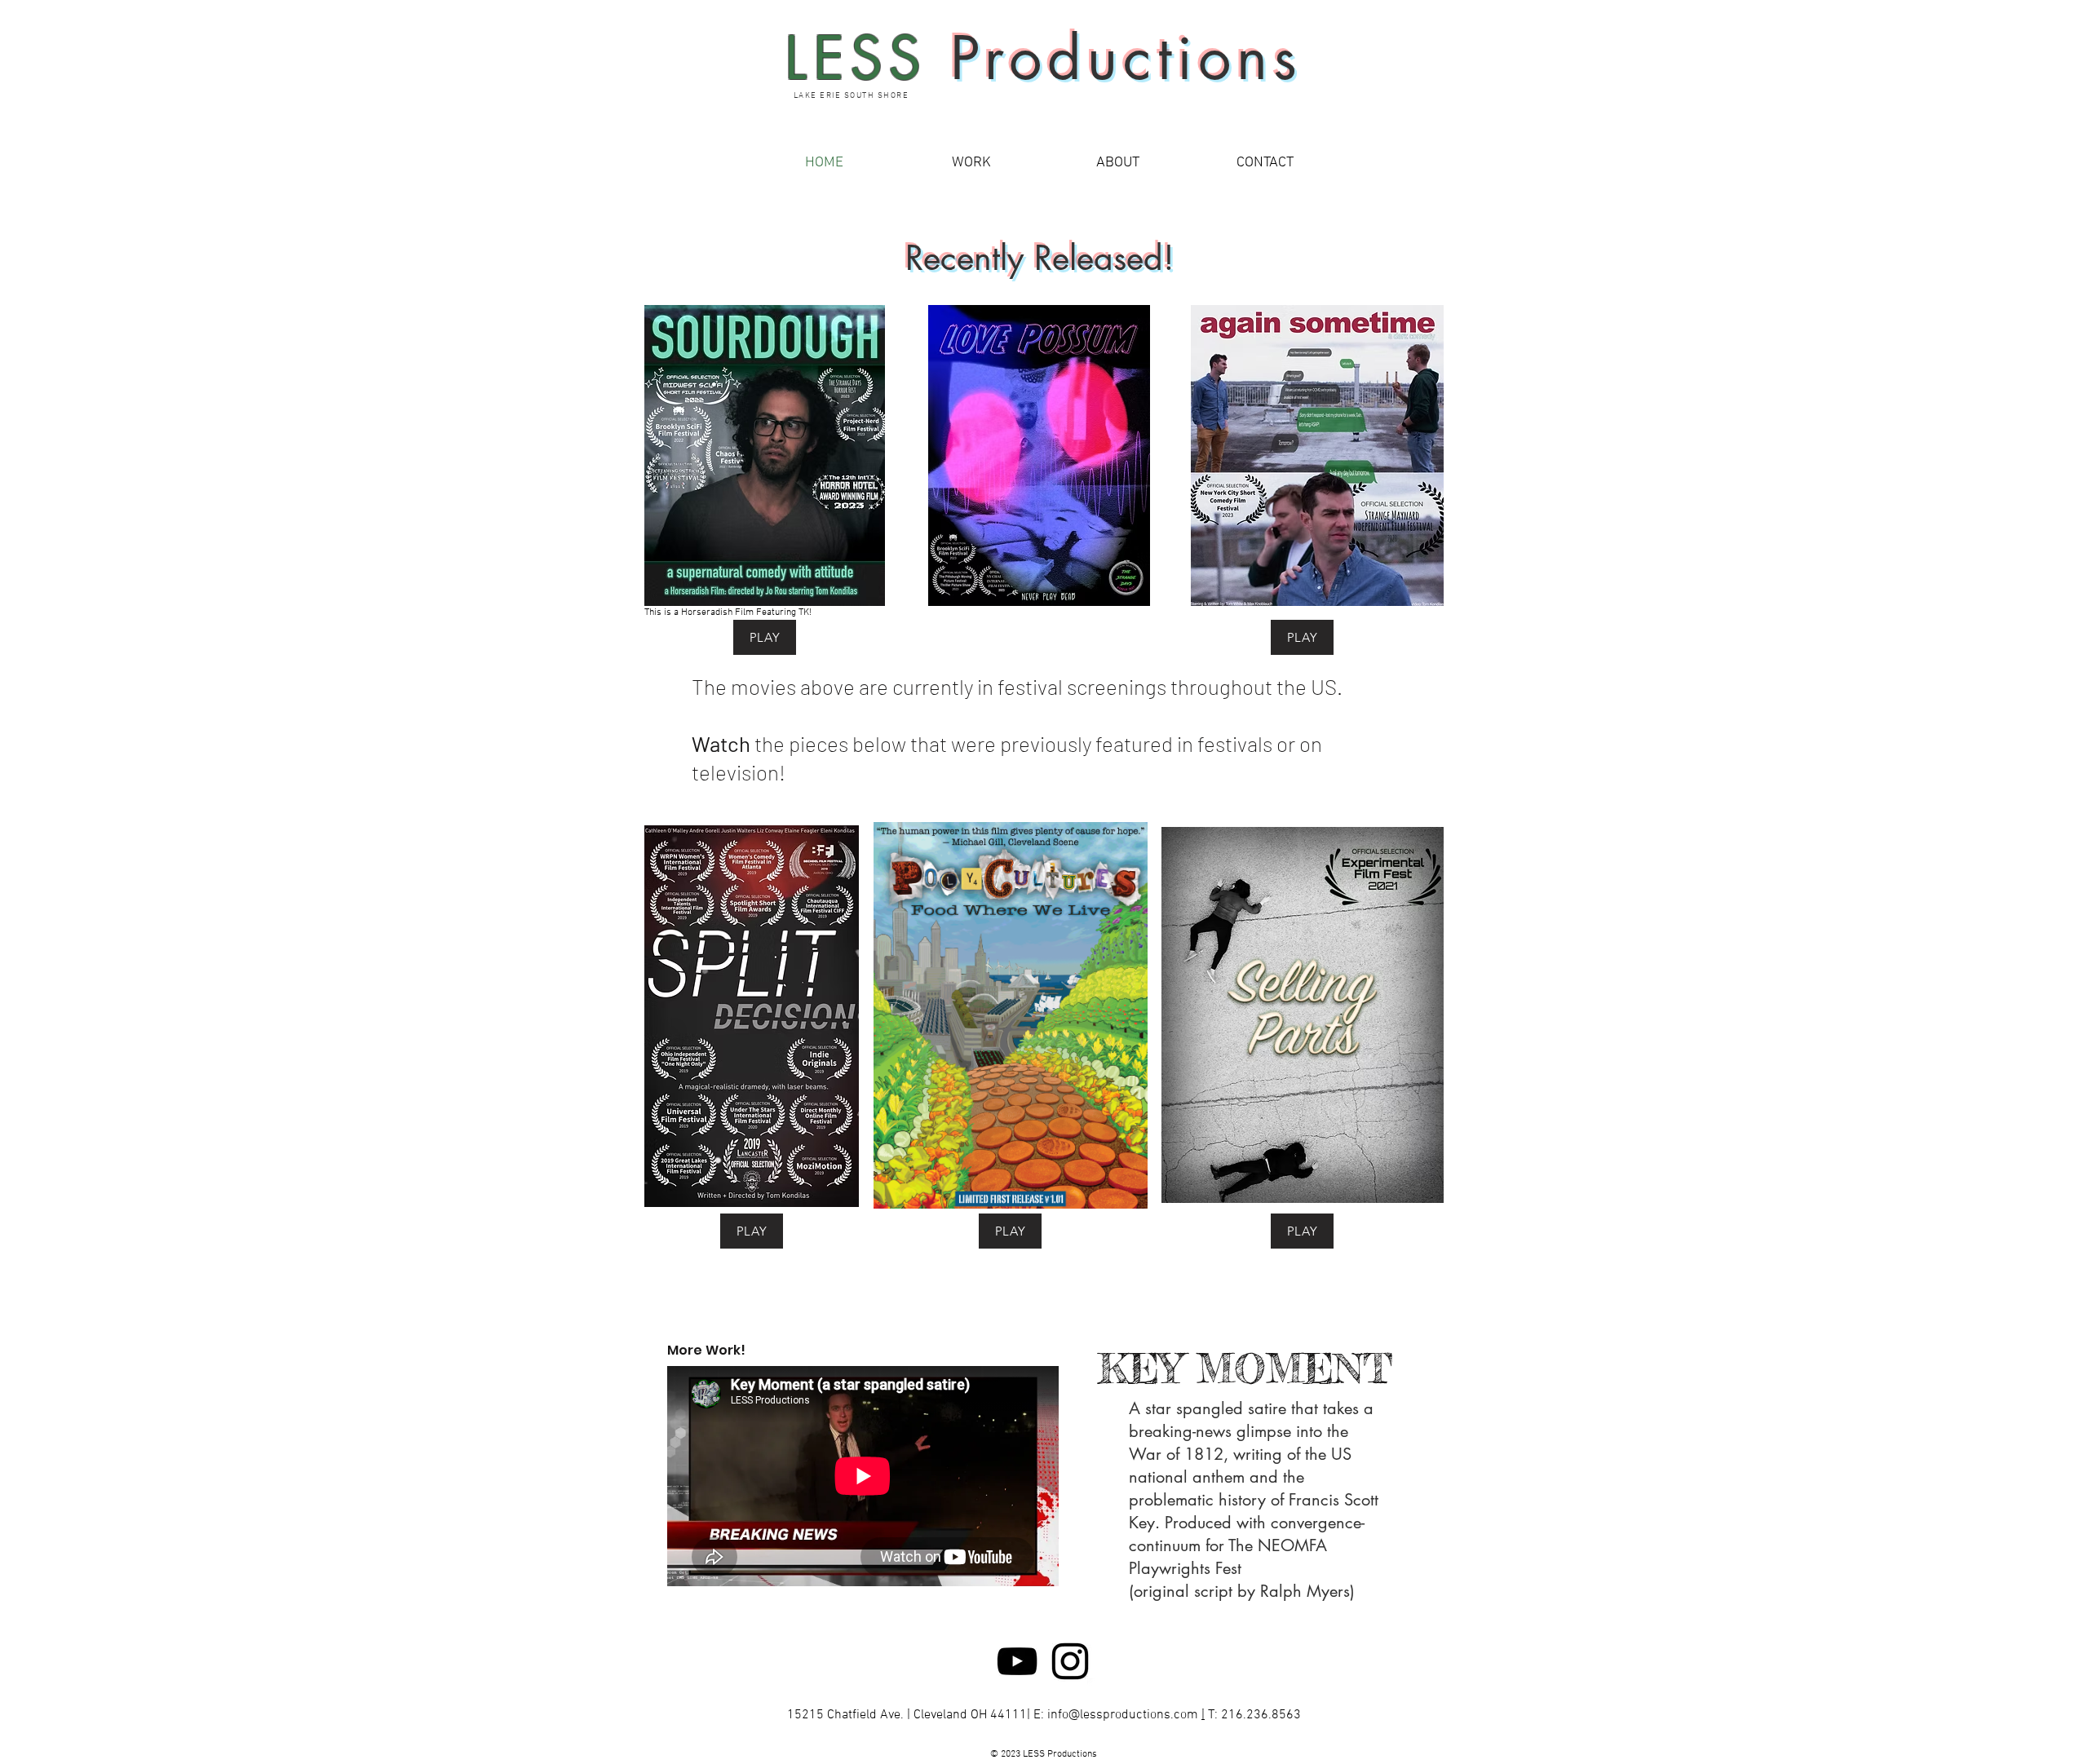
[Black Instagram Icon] (1070, 1661)
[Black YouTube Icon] (1017, 1661)
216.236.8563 (1261, 1715)
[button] (971, 163)
